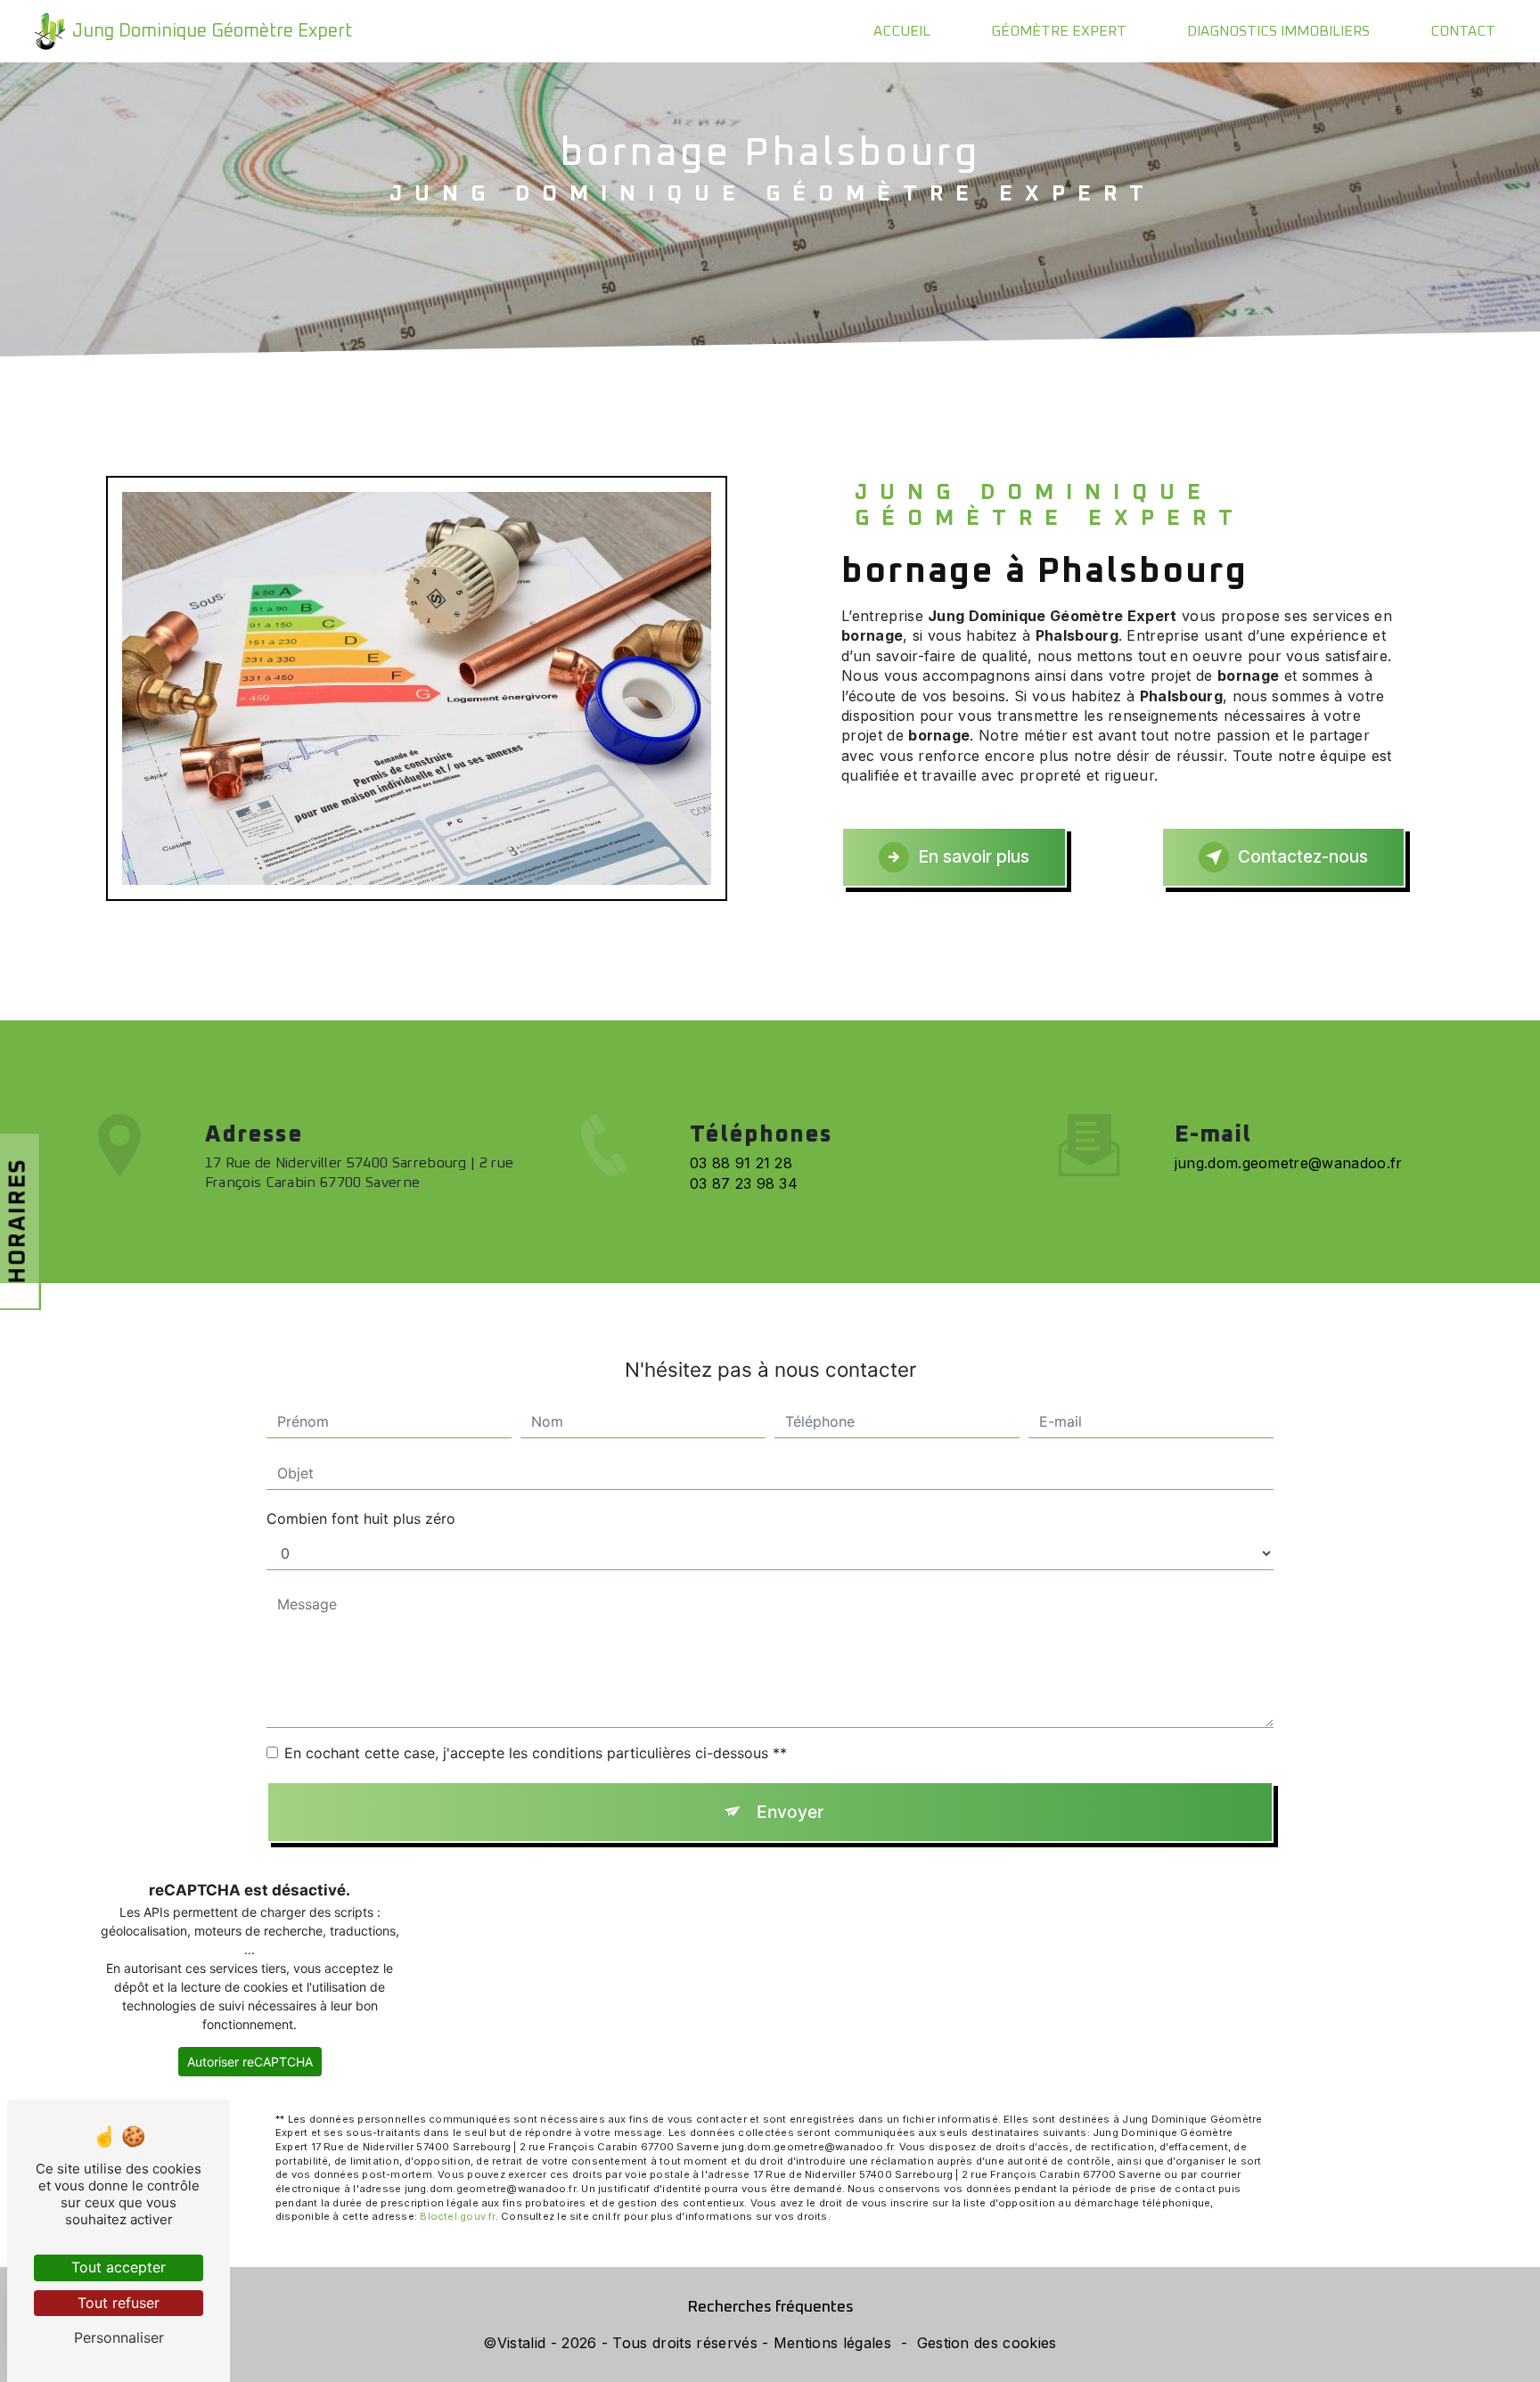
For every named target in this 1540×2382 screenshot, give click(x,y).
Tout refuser (119, 2303)
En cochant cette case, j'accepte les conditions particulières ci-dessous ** (536, 1753)
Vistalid (522, 2343)
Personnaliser (119, 2337)
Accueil (902, 31)
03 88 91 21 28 (741, 1163)
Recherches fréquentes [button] (770, 2307)
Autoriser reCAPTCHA (250, 2062)
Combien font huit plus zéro (361, 1518)
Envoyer (790, 1812)
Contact (1463, 31)
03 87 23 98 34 (744, 1183)
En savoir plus (974, 856)
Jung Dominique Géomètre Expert (212, 31)
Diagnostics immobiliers (1278, 31)
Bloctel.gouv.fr (457, 2216)
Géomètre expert (1059, 31)
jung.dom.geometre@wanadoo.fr (1289, 1163)
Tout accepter (119, 2267)
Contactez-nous (1303, 856)
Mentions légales (832, 2343)
